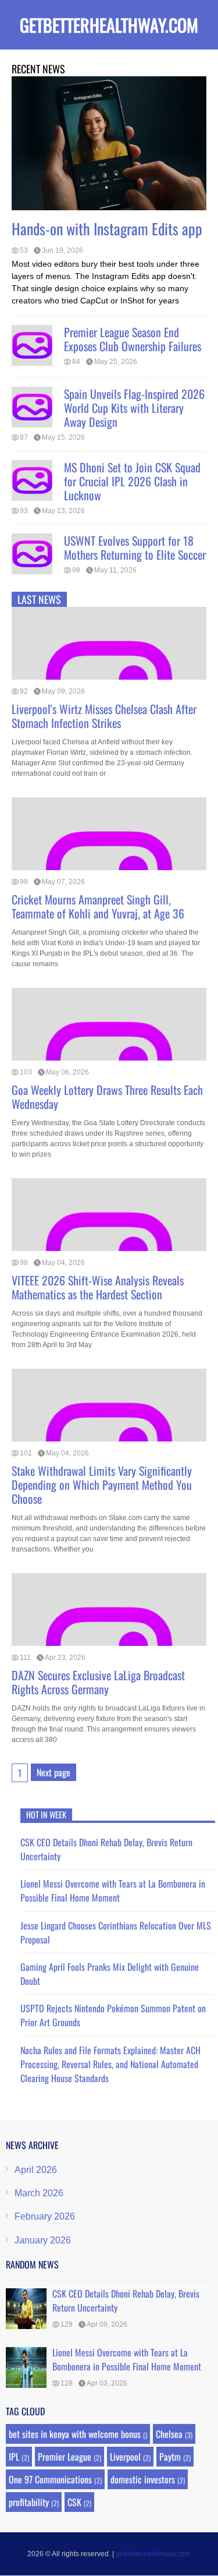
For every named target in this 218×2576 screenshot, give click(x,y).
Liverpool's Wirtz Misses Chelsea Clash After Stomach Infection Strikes (104, 716)
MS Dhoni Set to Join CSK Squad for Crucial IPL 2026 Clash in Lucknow (132, 481)
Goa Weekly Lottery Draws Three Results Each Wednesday (107, 1097)
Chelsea (169, 2434)
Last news (39, 599)
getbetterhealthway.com (109, 25)
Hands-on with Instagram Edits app (107, 229)
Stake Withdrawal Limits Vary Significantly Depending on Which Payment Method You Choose (102, 1485)
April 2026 (36, 2170)
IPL (14, 2457)
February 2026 (45, 2216)
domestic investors (143, 2479)
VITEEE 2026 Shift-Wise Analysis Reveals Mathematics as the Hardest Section (98, 1287)
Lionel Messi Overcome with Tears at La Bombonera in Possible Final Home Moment (113, 1891)
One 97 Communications (50, 2479)
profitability (29, 2502)
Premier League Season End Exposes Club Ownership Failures (133, 339)
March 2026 (39, 2193)
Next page (53, 1772)
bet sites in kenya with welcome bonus (75, 2434)
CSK (74, 2502)
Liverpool (125, 2457)
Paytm (170, 2457)
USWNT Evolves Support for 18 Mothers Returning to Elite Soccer (135, 547)
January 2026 (43, 2240)
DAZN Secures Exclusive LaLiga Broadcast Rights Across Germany (98, 1682)
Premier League (65, 2457)
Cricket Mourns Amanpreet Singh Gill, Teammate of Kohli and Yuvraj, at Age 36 (98, 906)
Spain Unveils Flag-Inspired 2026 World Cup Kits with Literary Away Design (134, 408)
